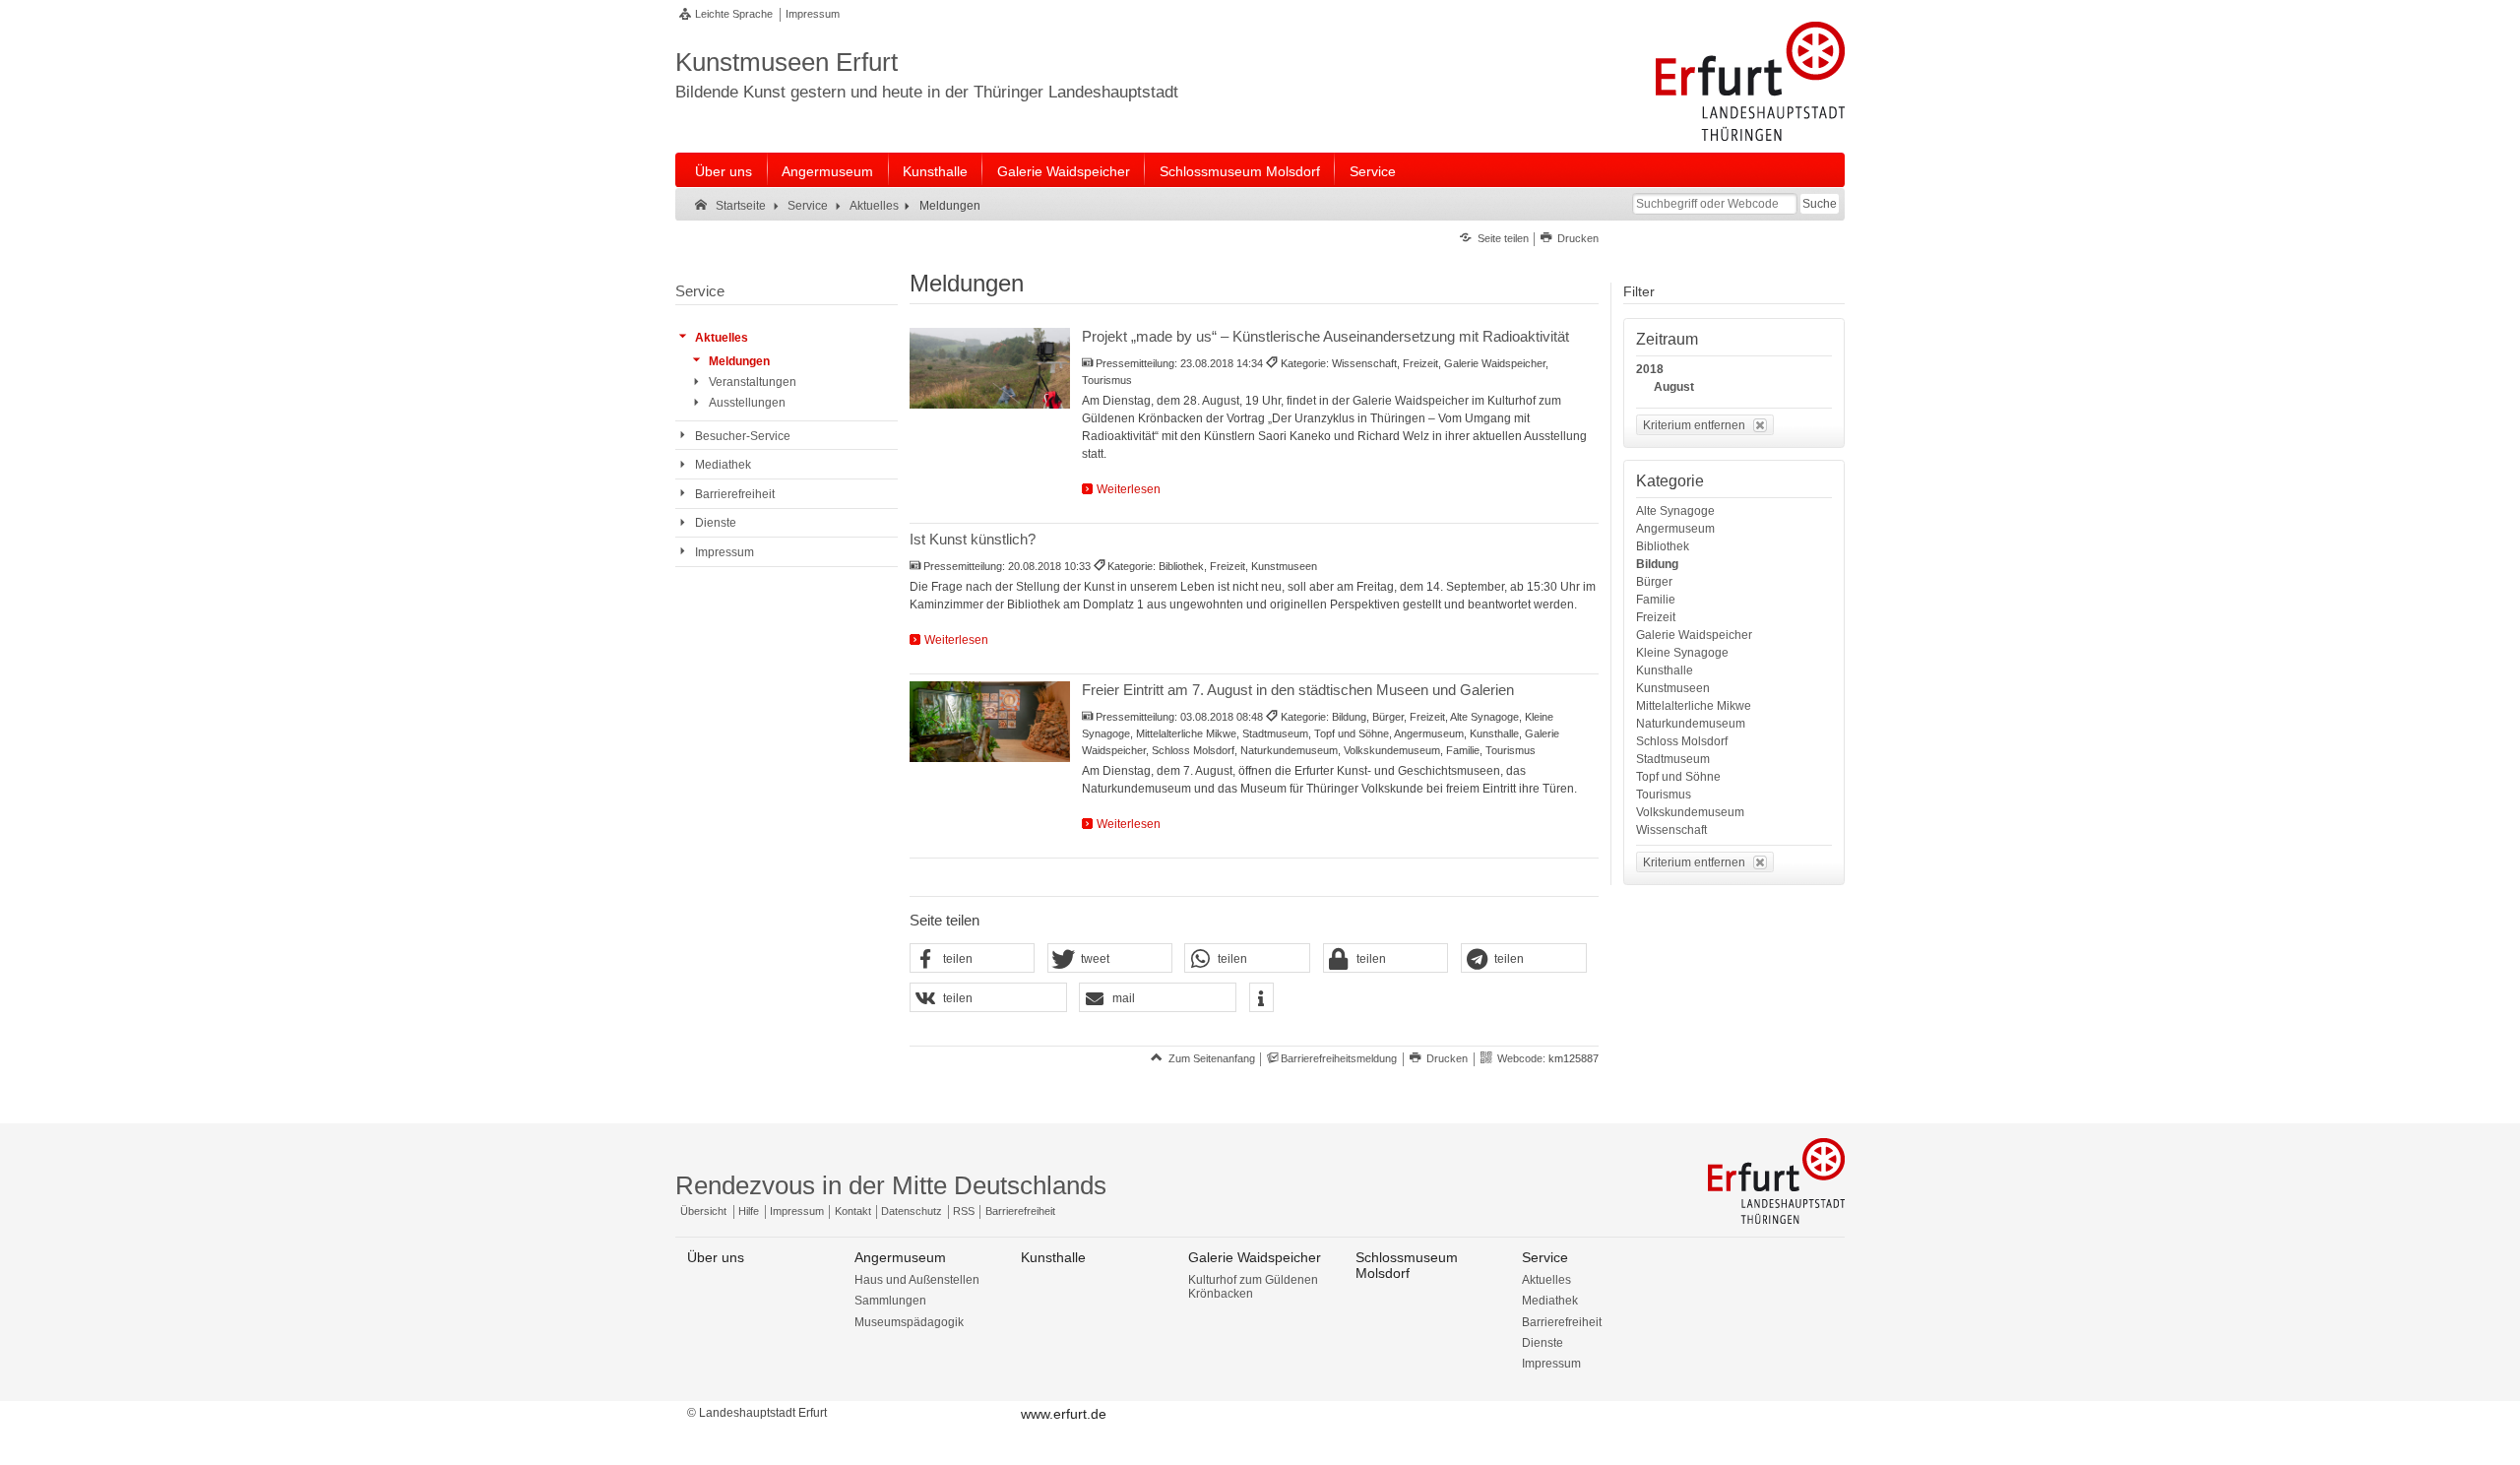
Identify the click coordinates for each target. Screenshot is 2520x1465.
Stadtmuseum (1673, 759)
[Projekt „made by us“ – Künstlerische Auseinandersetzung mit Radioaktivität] (990, 368)
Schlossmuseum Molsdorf (1240, 171)
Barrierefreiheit (1020, 1211)
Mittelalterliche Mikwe (1694, 706)
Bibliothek (1663, 546)
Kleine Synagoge (1682, 653)
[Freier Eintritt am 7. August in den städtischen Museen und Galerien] (990, 722)
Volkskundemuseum (1690, 812)
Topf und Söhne (1678, 777)
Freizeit (1656, 617)
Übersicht (703, 1211)
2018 (1650, 369)
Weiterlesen (1129, 489)
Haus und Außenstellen (917, 1280)
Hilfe (749, 1211)
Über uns (724, 171)
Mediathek (1550, 1301)
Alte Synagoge (1675, 511)
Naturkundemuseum (1691, 724)
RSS (964, 1211)
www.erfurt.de (1064, 1414)
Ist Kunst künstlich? (973, 539)
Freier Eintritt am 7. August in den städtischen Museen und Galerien (1298, 690)
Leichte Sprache (734, 14)
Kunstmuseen (1673, 688)
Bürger (1654, 582)
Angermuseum (827, 171)
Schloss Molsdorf (1682, 741)
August (1674, 387)
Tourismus (1664, 795)
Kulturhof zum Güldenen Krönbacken (1253, 1287)
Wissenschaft (1671, 830)
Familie (1656, 600)
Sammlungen (890, 1301)
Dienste (1543, 1343)
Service (1373, 171)
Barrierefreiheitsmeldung (1339, 1058)
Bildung (1657, 564)
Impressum (813, 14)
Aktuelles (1546, 1280)
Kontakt (853, 1211)
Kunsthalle (935, 171)
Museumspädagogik (909, 1322)
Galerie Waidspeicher (1064, 171)
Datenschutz (912, 1211)
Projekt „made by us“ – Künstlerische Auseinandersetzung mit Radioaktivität (1325, 336)
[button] (973, 959)
